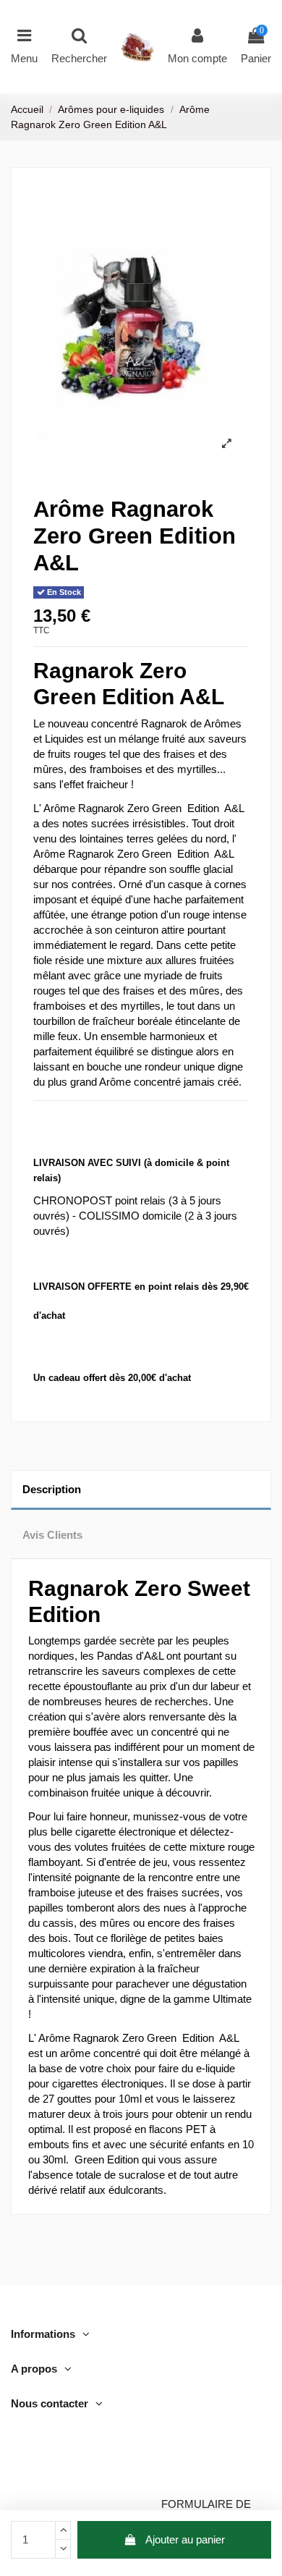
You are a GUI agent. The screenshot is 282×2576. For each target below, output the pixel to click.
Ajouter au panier (185, 2539)
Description (52, 1489)
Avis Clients (52, 1535)
